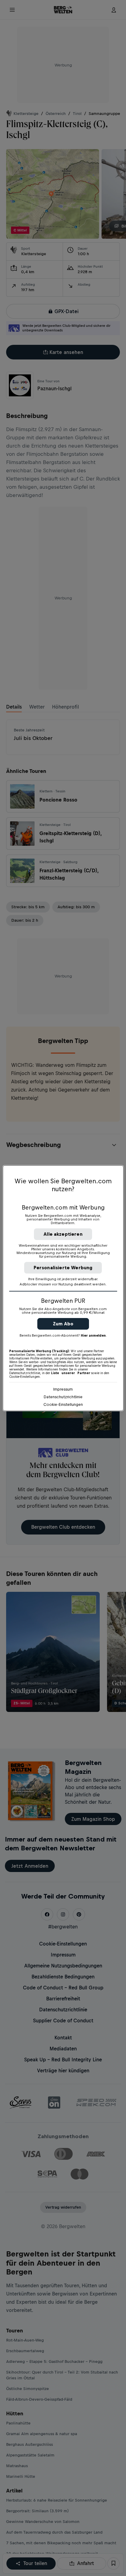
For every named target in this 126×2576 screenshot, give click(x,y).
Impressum (63, 1389)
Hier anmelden (93, 1335)
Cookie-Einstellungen (63, 1404)
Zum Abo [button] (63, 1324)
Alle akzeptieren (63, 1234)
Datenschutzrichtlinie (63, 1397)
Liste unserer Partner (71, 1373)
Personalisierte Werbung (63, 1268)
